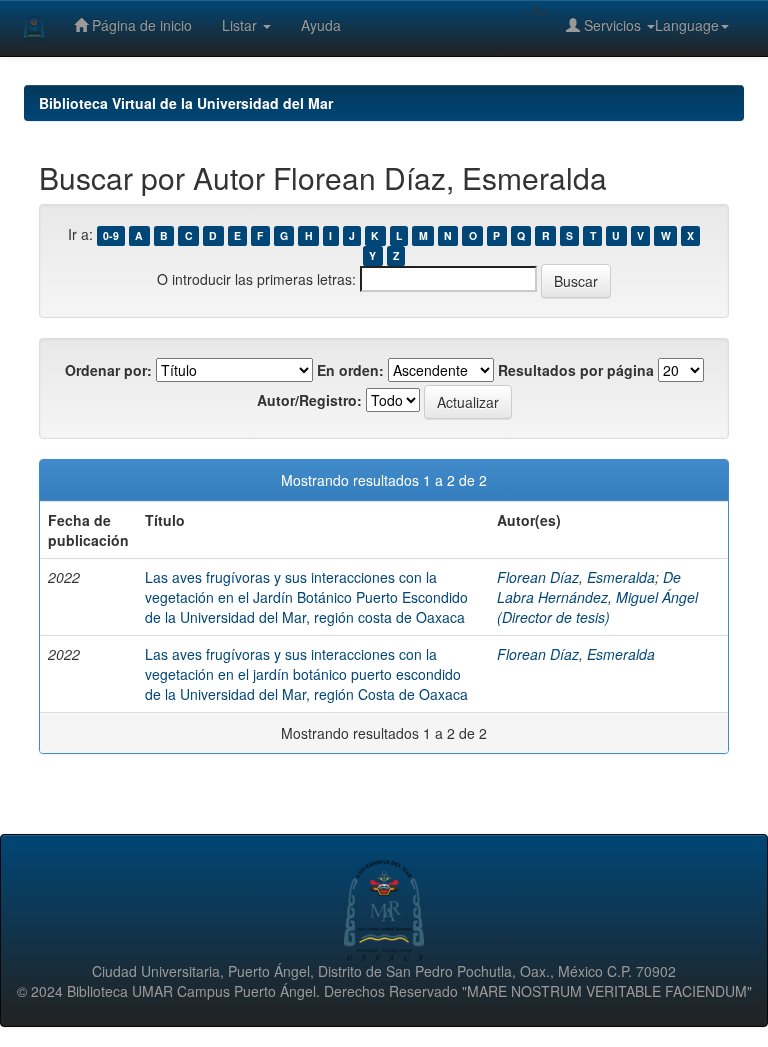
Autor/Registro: (309, 400)
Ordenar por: (108, 370)
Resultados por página (576, 370)
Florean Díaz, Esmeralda (576, 577)
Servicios (612, 25)
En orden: (350, 370)
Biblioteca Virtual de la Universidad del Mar (186, 103)
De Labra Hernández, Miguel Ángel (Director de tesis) (597, 597)
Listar (241, 25)
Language (687, 25)
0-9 (111, 235)
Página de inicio (140, 25)
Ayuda (321, 25)
